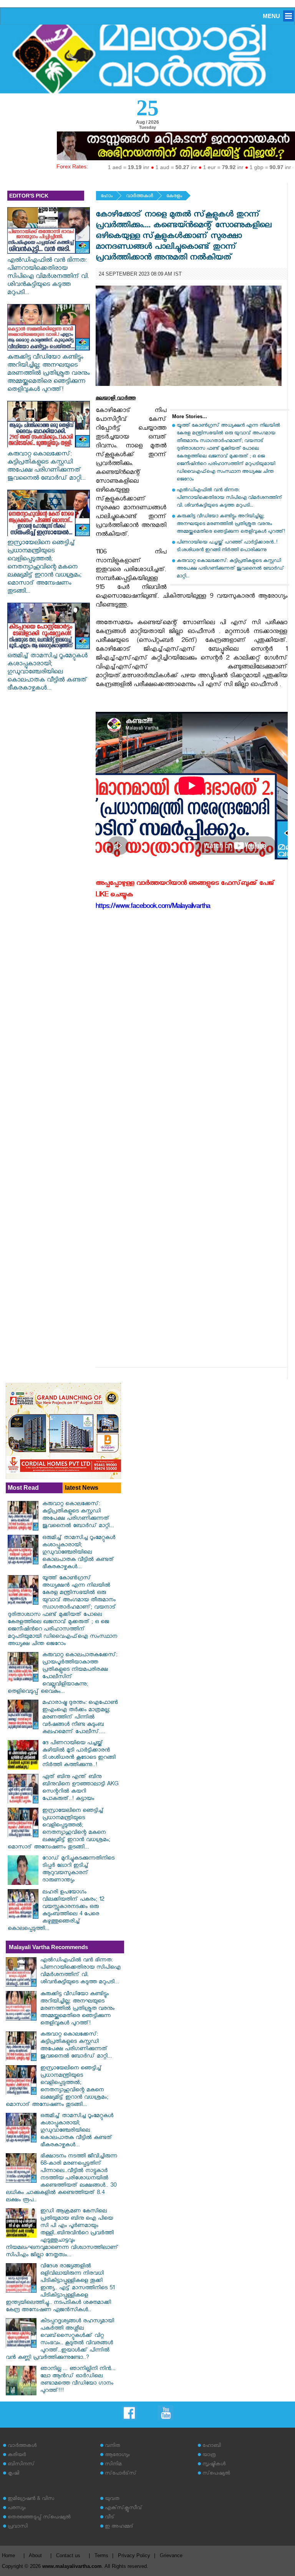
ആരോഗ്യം (117, 2456)
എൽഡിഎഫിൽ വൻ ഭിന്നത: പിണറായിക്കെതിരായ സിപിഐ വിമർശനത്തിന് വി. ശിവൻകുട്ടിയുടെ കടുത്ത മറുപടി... (48, 277)
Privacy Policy (134, 2555)
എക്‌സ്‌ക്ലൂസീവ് (123, 2509)
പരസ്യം (17, 2509)
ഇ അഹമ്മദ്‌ (119, 2527)
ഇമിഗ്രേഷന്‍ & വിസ (31, 2499)
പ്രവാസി (18, 2527)
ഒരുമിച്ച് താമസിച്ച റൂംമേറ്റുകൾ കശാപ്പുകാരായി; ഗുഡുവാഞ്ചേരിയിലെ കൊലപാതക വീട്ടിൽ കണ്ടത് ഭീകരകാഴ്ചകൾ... (47, 673)
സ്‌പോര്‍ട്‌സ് (121, 2474)
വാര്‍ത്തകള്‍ (139, 197)
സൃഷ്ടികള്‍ (214, 2465)
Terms (101, 2555)
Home (8, 2555)
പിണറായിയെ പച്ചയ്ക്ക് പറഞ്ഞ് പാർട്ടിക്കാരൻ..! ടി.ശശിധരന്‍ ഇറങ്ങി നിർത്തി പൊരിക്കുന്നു (227, 547)
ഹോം (107, 197)
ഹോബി (212, 2446)
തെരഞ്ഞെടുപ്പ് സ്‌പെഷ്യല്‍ (39, 2518)
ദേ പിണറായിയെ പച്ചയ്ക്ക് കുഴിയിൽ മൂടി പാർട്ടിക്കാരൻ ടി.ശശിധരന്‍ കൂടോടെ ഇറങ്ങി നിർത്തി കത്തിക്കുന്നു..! (79, 1755)
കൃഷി (13, 2474)
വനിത (113, 2446)
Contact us (68, 2555)
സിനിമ (113, 2465)
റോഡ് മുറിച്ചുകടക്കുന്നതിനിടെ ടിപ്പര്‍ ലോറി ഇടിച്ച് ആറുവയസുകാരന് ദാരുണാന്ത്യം (78, 1870)
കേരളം (174, 197)
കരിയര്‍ (17, 2456)
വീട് (110, 2518)
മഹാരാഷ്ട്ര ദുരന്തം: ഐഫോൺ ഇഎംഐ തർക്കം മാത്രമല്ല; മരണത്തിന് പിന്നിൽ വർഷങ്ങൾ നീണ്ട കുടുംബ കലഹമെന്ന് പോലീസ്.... (80, 1718)
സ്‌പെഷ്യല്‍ (216, 2474)
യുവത (112, 2499)
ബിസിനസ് (21, 2465)
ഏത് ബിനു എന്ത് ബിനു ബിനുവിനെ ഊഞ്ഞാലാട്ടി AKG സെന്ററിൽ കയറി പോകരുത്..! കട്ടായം (80, 1788)
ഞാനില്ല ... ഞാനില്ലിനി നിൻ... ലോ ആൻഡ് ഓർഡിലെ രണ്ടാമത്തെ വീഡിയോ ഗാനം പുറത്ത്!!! (78, 2380)
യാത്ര (209, 2456)
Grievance (171, 2555)
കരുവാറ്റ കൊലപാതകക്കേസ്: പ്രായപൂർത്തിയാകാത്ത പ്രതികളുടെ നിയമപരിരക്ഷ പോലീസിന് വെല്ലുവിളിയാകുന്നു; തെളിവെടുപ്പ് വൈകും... (62, 1674)
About (35, 2555)
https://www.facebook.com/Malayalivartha (153, 907)
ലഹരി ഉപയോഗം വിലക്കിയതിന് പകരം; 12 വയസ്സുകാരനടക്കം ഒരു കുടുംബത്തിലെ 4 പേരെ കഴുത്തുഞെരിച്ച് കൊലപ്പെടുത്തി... (56, 1911)
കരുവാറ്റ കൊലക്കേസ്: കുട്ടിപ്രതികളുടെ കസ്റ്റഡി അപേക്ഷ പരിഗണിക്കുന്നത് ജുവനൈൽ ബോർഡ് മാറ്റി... (46, 467)
